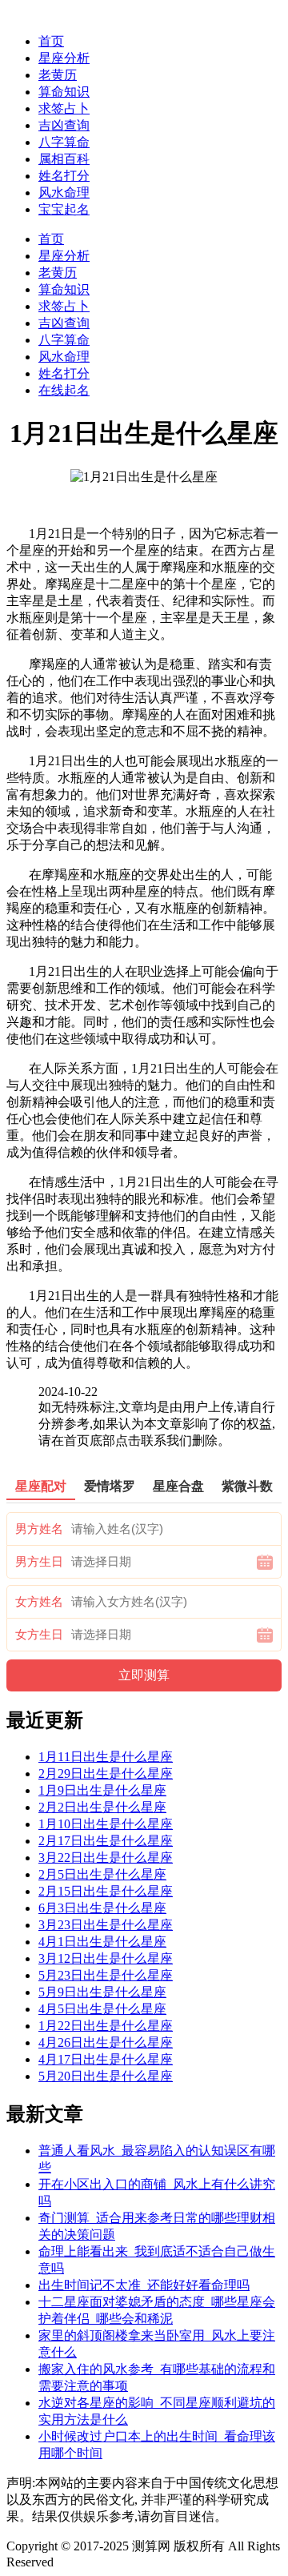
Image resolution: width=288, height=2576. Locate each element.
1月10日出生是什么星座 (106, 1824)
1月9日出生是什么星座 (102, 1790)
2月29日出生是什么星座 (106, 1774)
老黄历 (58, 75)
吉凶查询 (64, 125)
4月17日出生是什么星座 (106, 2059)
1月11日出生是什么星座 (106, 1757)
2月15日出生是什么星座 (106, 1891)
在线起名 (64, 390)
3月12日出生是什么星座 (106, 1958)
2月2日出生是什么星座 (102, 1807)
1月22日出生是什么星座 (106, 2026)
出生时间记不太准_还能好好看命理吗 (144, 2285)
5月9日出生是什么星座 (102, 1992)
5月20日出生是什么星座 (106, 2076)
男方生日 (39, 1562)
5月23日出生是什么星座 (106, 1975)
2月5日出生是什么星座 (102, 1874)
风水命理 (64, 193)
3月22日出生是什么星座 (106, 1858)
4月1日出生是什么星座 (102, 1942)
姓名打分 (64, 176)
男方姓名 (39, 1529)
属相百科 (64, 159)
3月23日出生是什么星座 (106, 1925)
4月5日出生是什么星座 (102, 2009)
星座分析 (64, 58)
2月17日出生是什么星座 (106, 1841)
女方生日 (39, 1635)
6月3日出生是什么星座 (102, 1908)
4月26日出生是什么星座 (106, 2042)
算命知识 (64, 92)
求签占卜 (64, 108)
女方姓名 (39, 1602)
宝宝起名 (64, 209)
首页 (51, 41)
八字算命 (64, 142)
